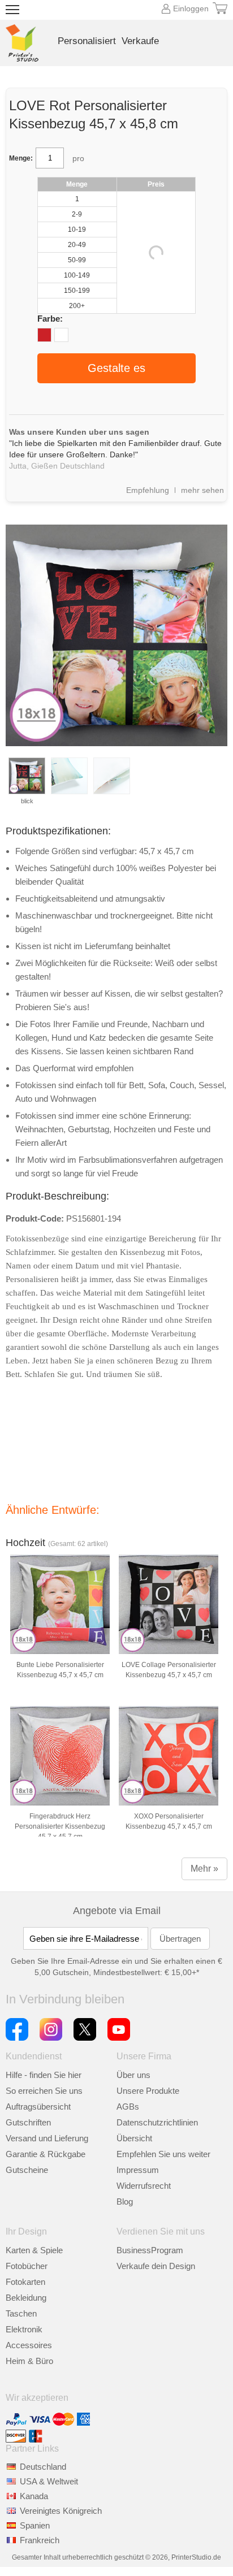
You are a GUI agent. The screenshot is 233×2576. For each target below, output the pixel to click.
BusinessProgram (150, 2250)
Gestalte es (116, 368)
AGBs (128, 2107)
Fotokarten (25, 2282)
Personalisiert (87, 41)
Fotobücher (27, 2266)
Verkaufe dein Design (156, 2266)
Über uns (133, 2075)
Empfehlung (148, 490)
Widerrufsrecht (144, 2186)
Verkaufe (140, 41)
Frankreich (40, 2540)
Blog (125, 2201)
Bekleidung (26, 2298)
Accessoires (29, 2345)
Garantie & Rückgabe (46, 2154)
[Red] (44, 335)
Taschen (21, 2313)
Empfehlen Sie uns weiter (163, 2154)
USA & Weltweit (49, 2481)
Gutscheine (27, 2170)
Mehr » (204, 1869)
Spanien (35, 2525)
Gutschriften (28, 2122)
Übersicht (134, 2138)
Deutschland (43, 2467)
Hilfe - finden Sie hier (44, 2075)
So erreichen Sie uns (44, 2091)
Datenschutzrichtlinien (157, 2122)
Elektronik (24, 2329)
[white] (61, 335)
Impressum (138, 2170)
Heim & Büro (29, 2361)
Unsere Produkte (148, 2091)
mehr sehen (202, 490)
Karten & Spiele (34, 2250)
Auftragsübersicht (38, 2107)
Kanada (34, 2496)
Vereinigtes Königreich (61, 2511)
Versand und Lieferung (47, 2138)
